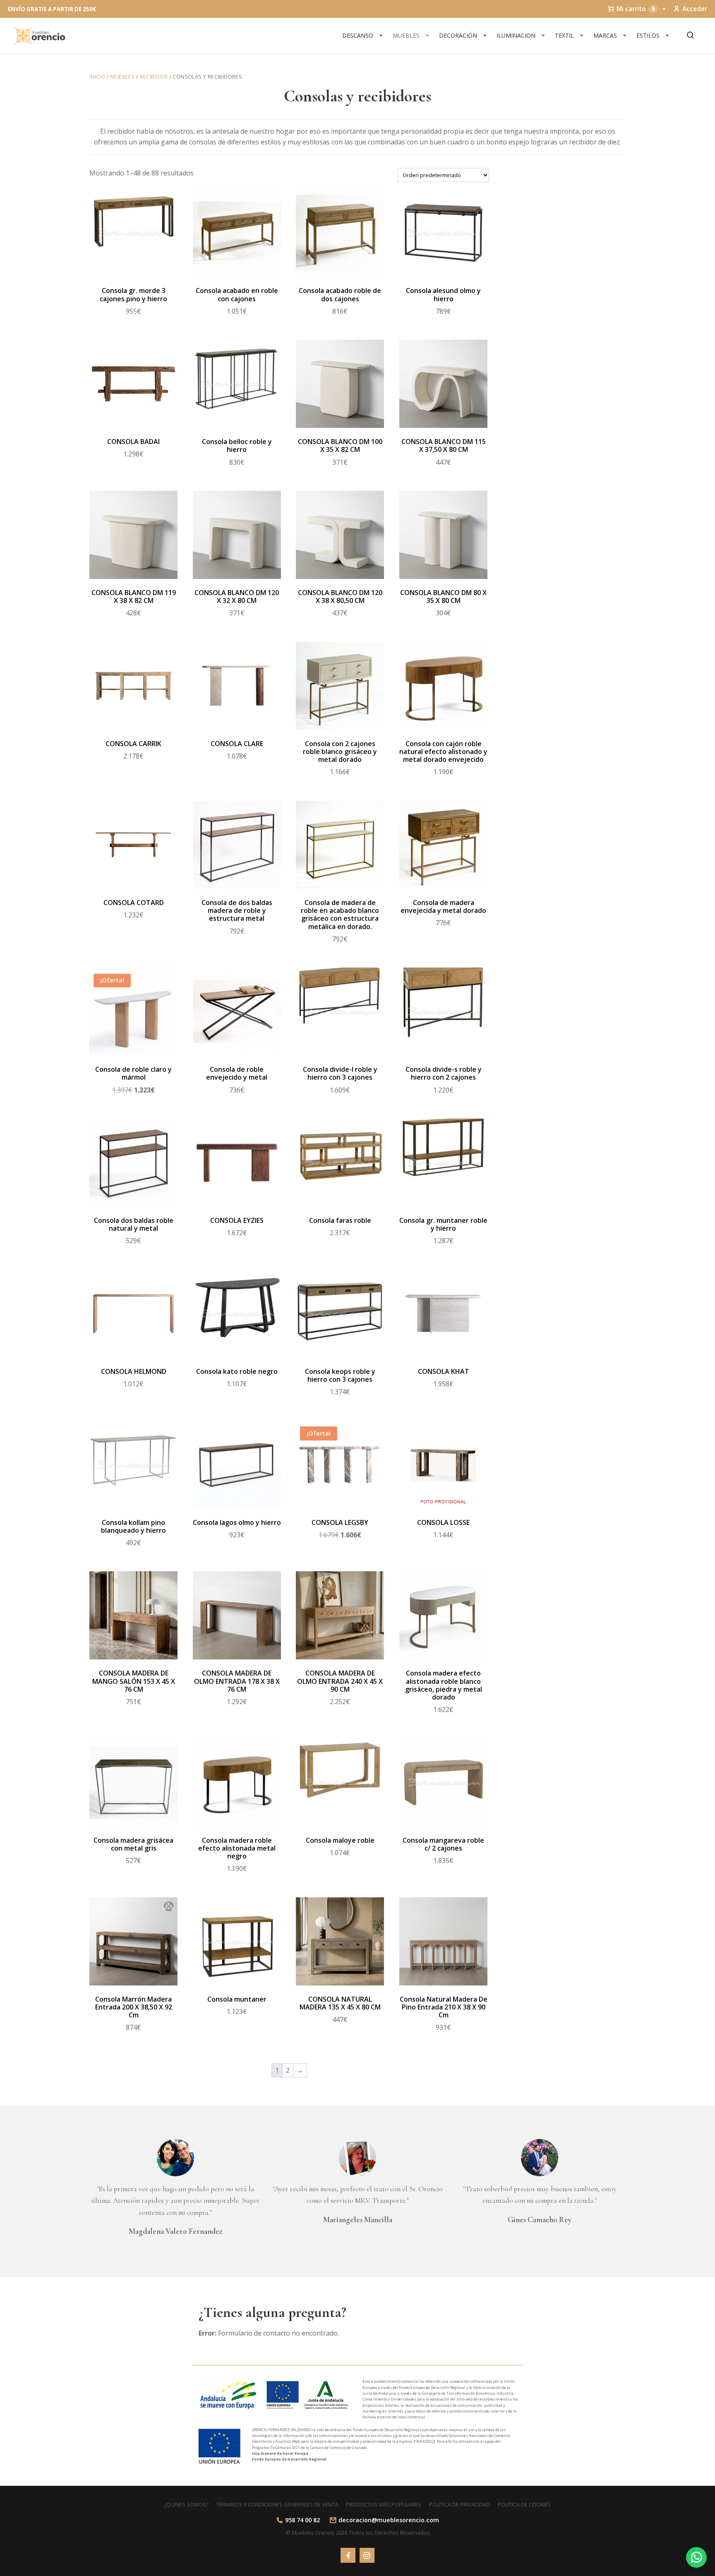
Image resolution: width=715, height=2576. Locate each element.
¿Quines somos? (186, 2504)
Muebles (406, 35)
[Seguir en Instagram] (367, 2555)
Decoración (458, 35)
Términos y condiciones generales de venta (277, 2504)
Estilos (648, 35)
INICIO (97, 77)
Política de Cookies (524, 2504)
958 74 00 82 (302, 2520)
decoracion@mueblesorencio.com (389, 2520)
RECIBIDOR (154, 77)
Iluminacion (516, 35)
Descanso (358, 35)
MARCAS (605, 35)
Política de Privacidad (459, 2504)
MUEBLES (123, 77)
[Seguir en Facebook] (348, 2555)
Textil (564, 35)
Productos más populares (384, 2504)
